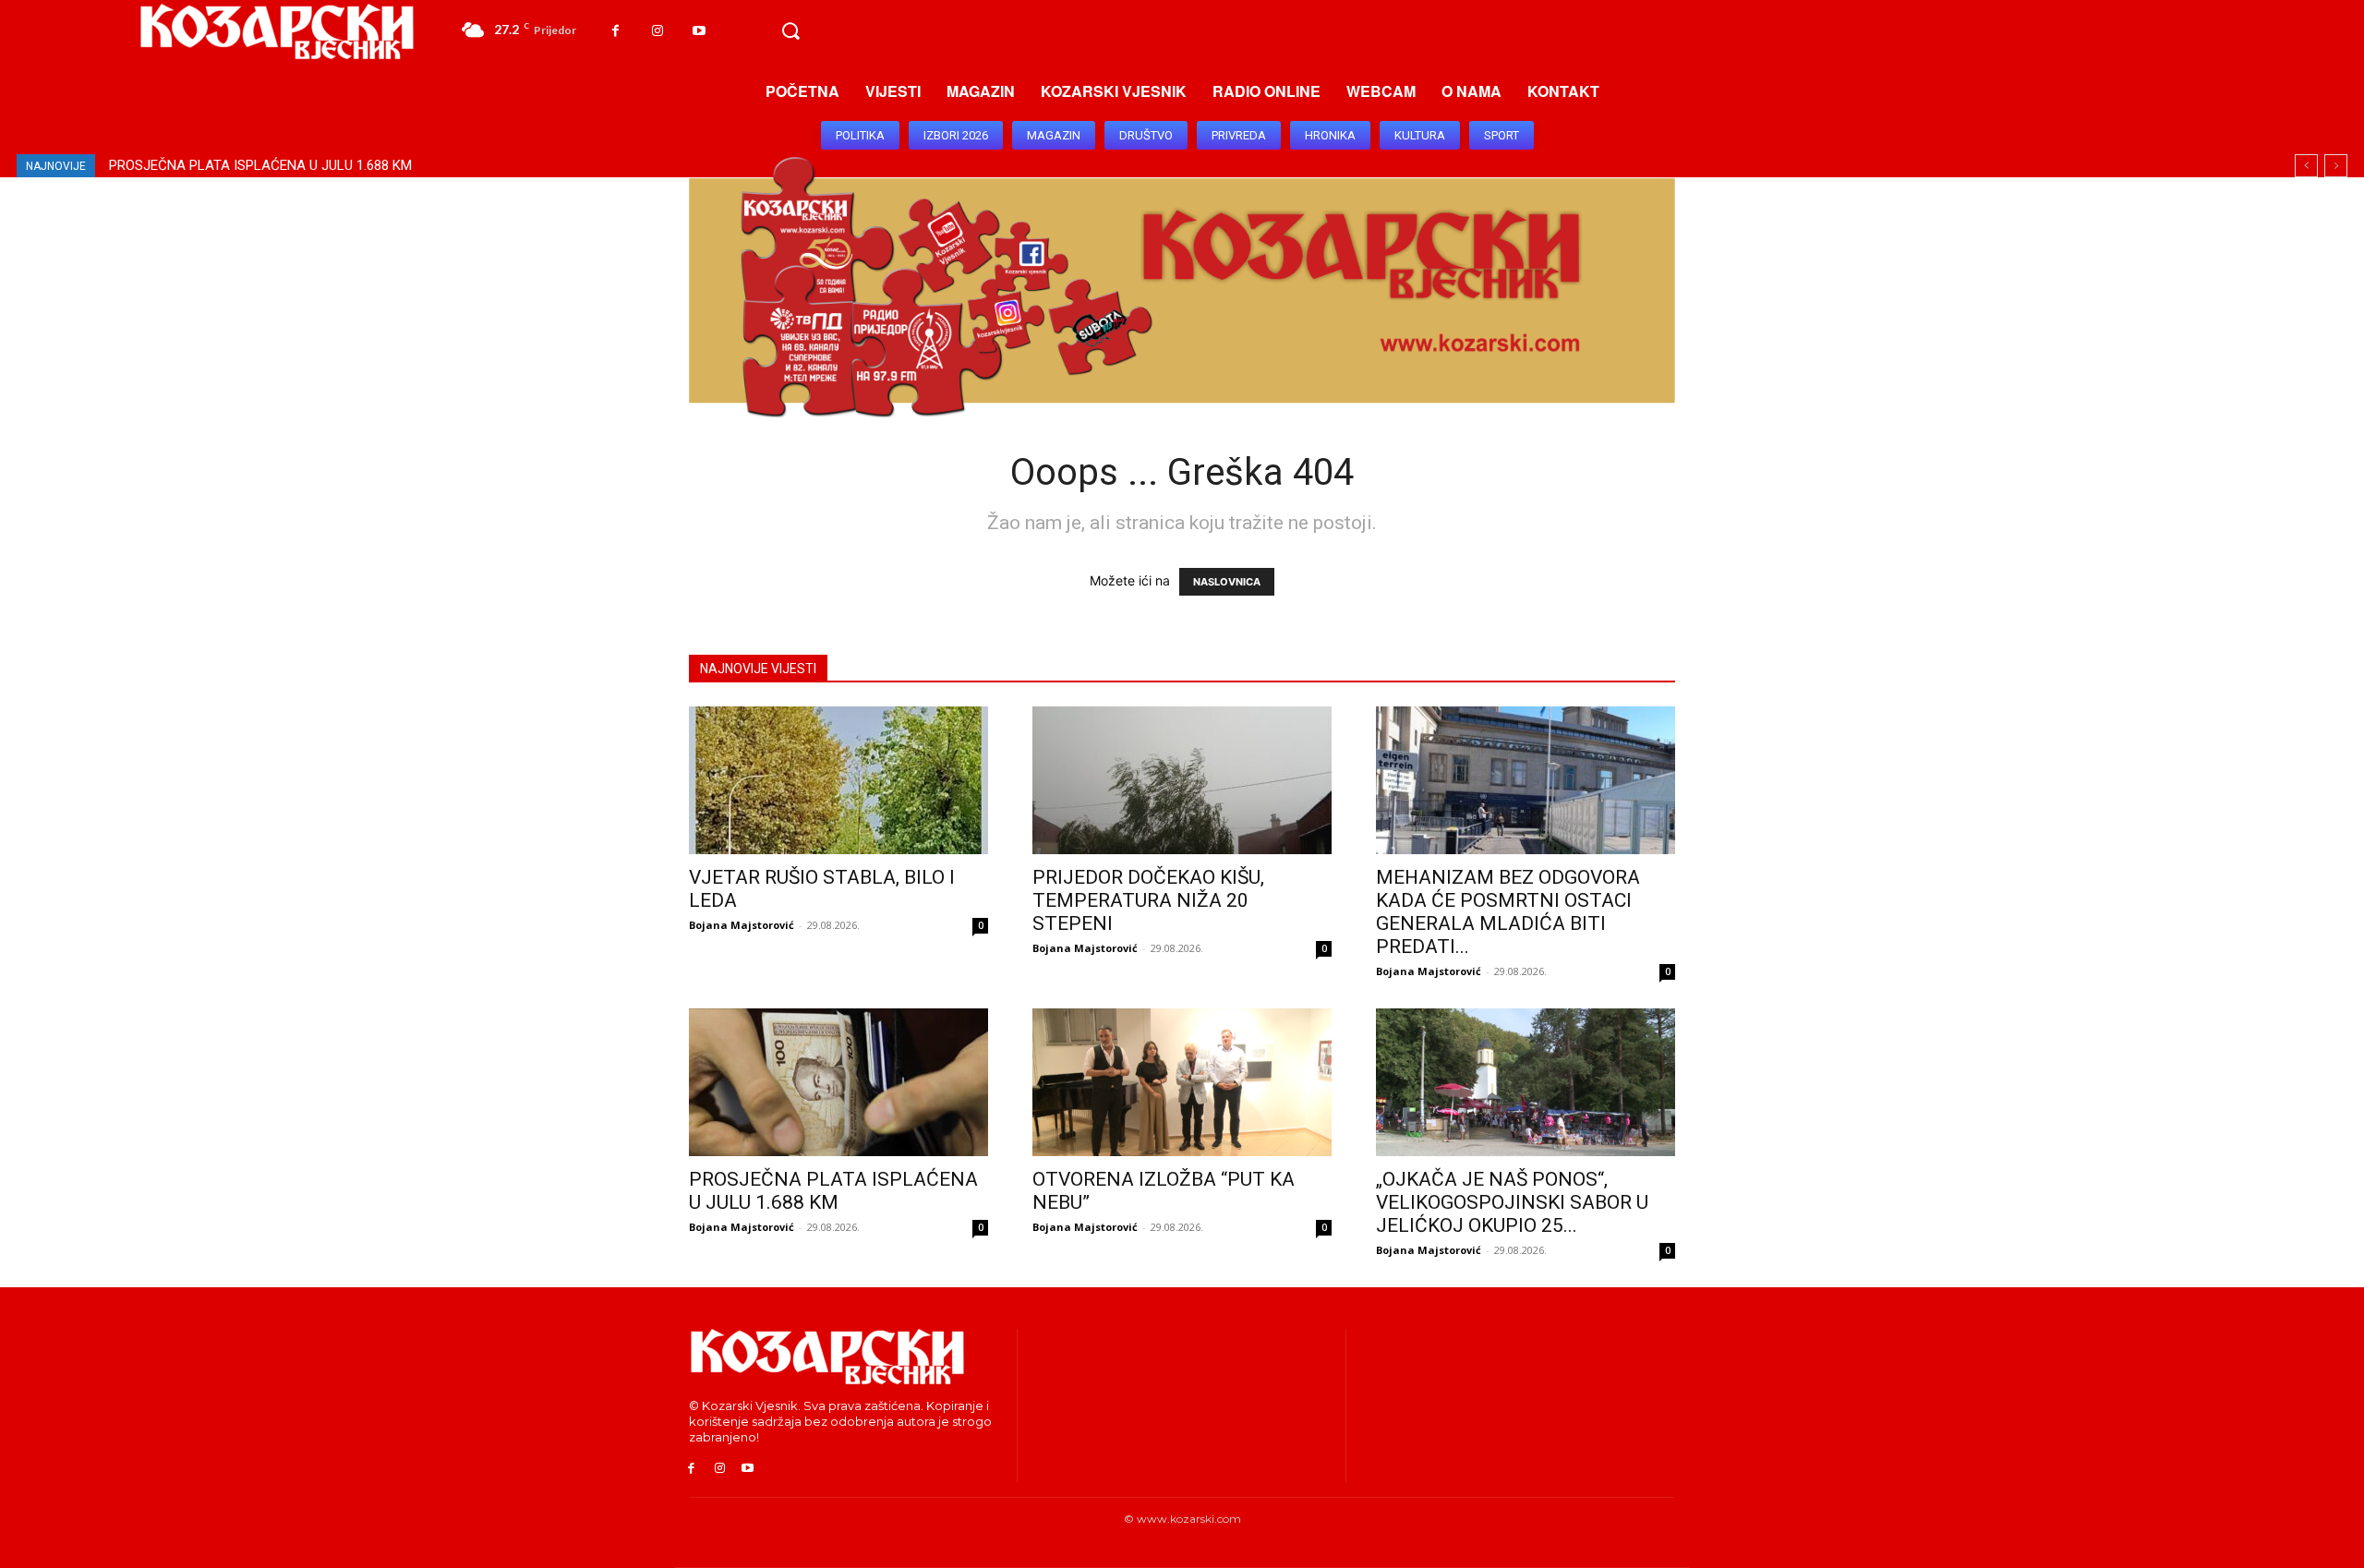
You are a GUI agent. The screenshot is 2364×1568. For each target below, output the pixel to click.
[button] (790, 31)
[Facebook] (615, 31)
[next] (2336, 166)
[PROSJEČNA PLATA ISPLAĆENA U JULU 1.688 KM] (838, 1082)
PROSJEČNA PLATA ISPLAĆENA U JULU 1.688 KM (260, 165)
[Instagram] (657, 31)
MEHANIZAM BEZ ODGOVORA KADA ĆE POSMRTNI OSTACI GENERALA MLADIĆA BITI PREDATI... (1508, 912)
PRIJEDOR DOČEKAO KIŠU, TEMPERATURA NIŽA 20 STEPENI (1148, 900)
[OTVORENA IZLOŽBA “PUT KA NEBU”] (1182, 1082)
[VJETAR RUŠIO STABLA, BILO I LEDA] (838, 780)
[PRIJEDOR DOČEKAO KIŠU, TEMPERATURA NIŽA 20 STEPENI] (1182, 780)
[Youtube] (699, 31)
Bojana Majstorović (742, 925)
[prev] (2306, 166)
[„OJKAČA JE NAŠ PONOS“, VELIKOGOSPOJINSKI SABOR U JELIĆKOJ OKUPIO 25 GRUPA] (1526, 1082)
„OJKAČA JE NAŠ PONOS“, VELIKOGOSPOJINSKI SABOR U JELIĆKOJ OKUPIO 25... (1512, 1202)
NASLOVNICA (1227, 582)
